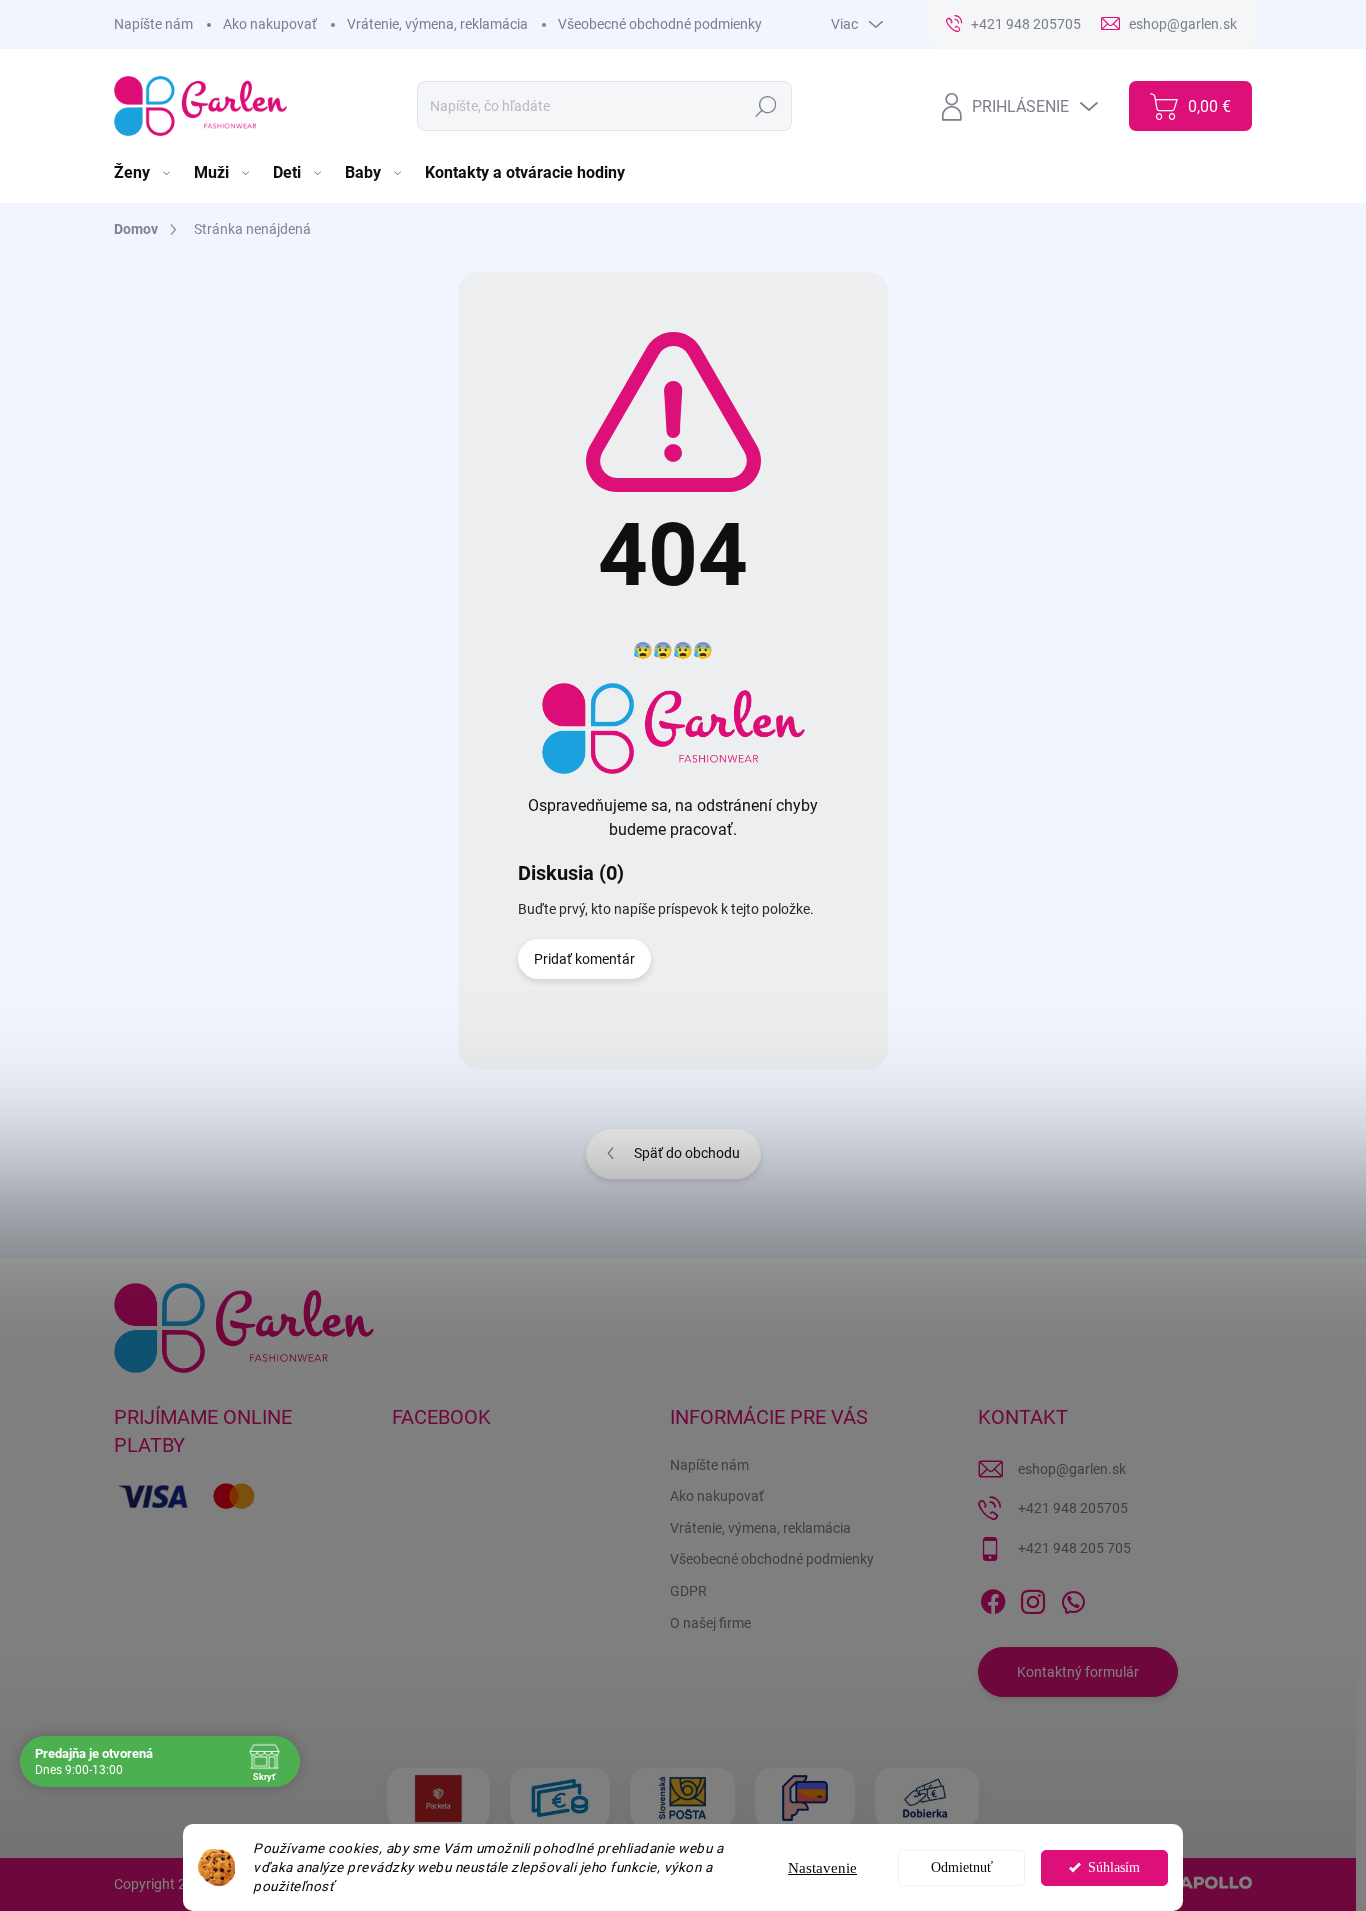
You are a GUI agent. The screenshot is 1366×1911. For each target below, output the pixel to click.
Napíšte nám (153, 24)
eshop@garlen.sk (1072, 1469)
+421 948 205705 (1073, 1508)
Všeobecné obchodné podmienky (660, 24)
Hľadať (765, 106)
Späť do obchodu (687, 1153)
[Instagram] (1033, 1598)
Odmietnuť (962, 1867)
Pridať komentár (584, 959)
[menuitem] (144, 173)
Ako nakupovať (270, 24)
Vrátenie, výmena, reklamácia (437, 24)
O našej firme (710, 1623)
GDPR (688, 1591)
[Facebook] (993, 1598)
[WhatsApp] (1073, 1598)
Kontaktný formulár (1078, 1672)
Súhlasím (1114, 1867)
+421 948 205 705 (1074, 1548)
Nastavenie (822, 1868)
